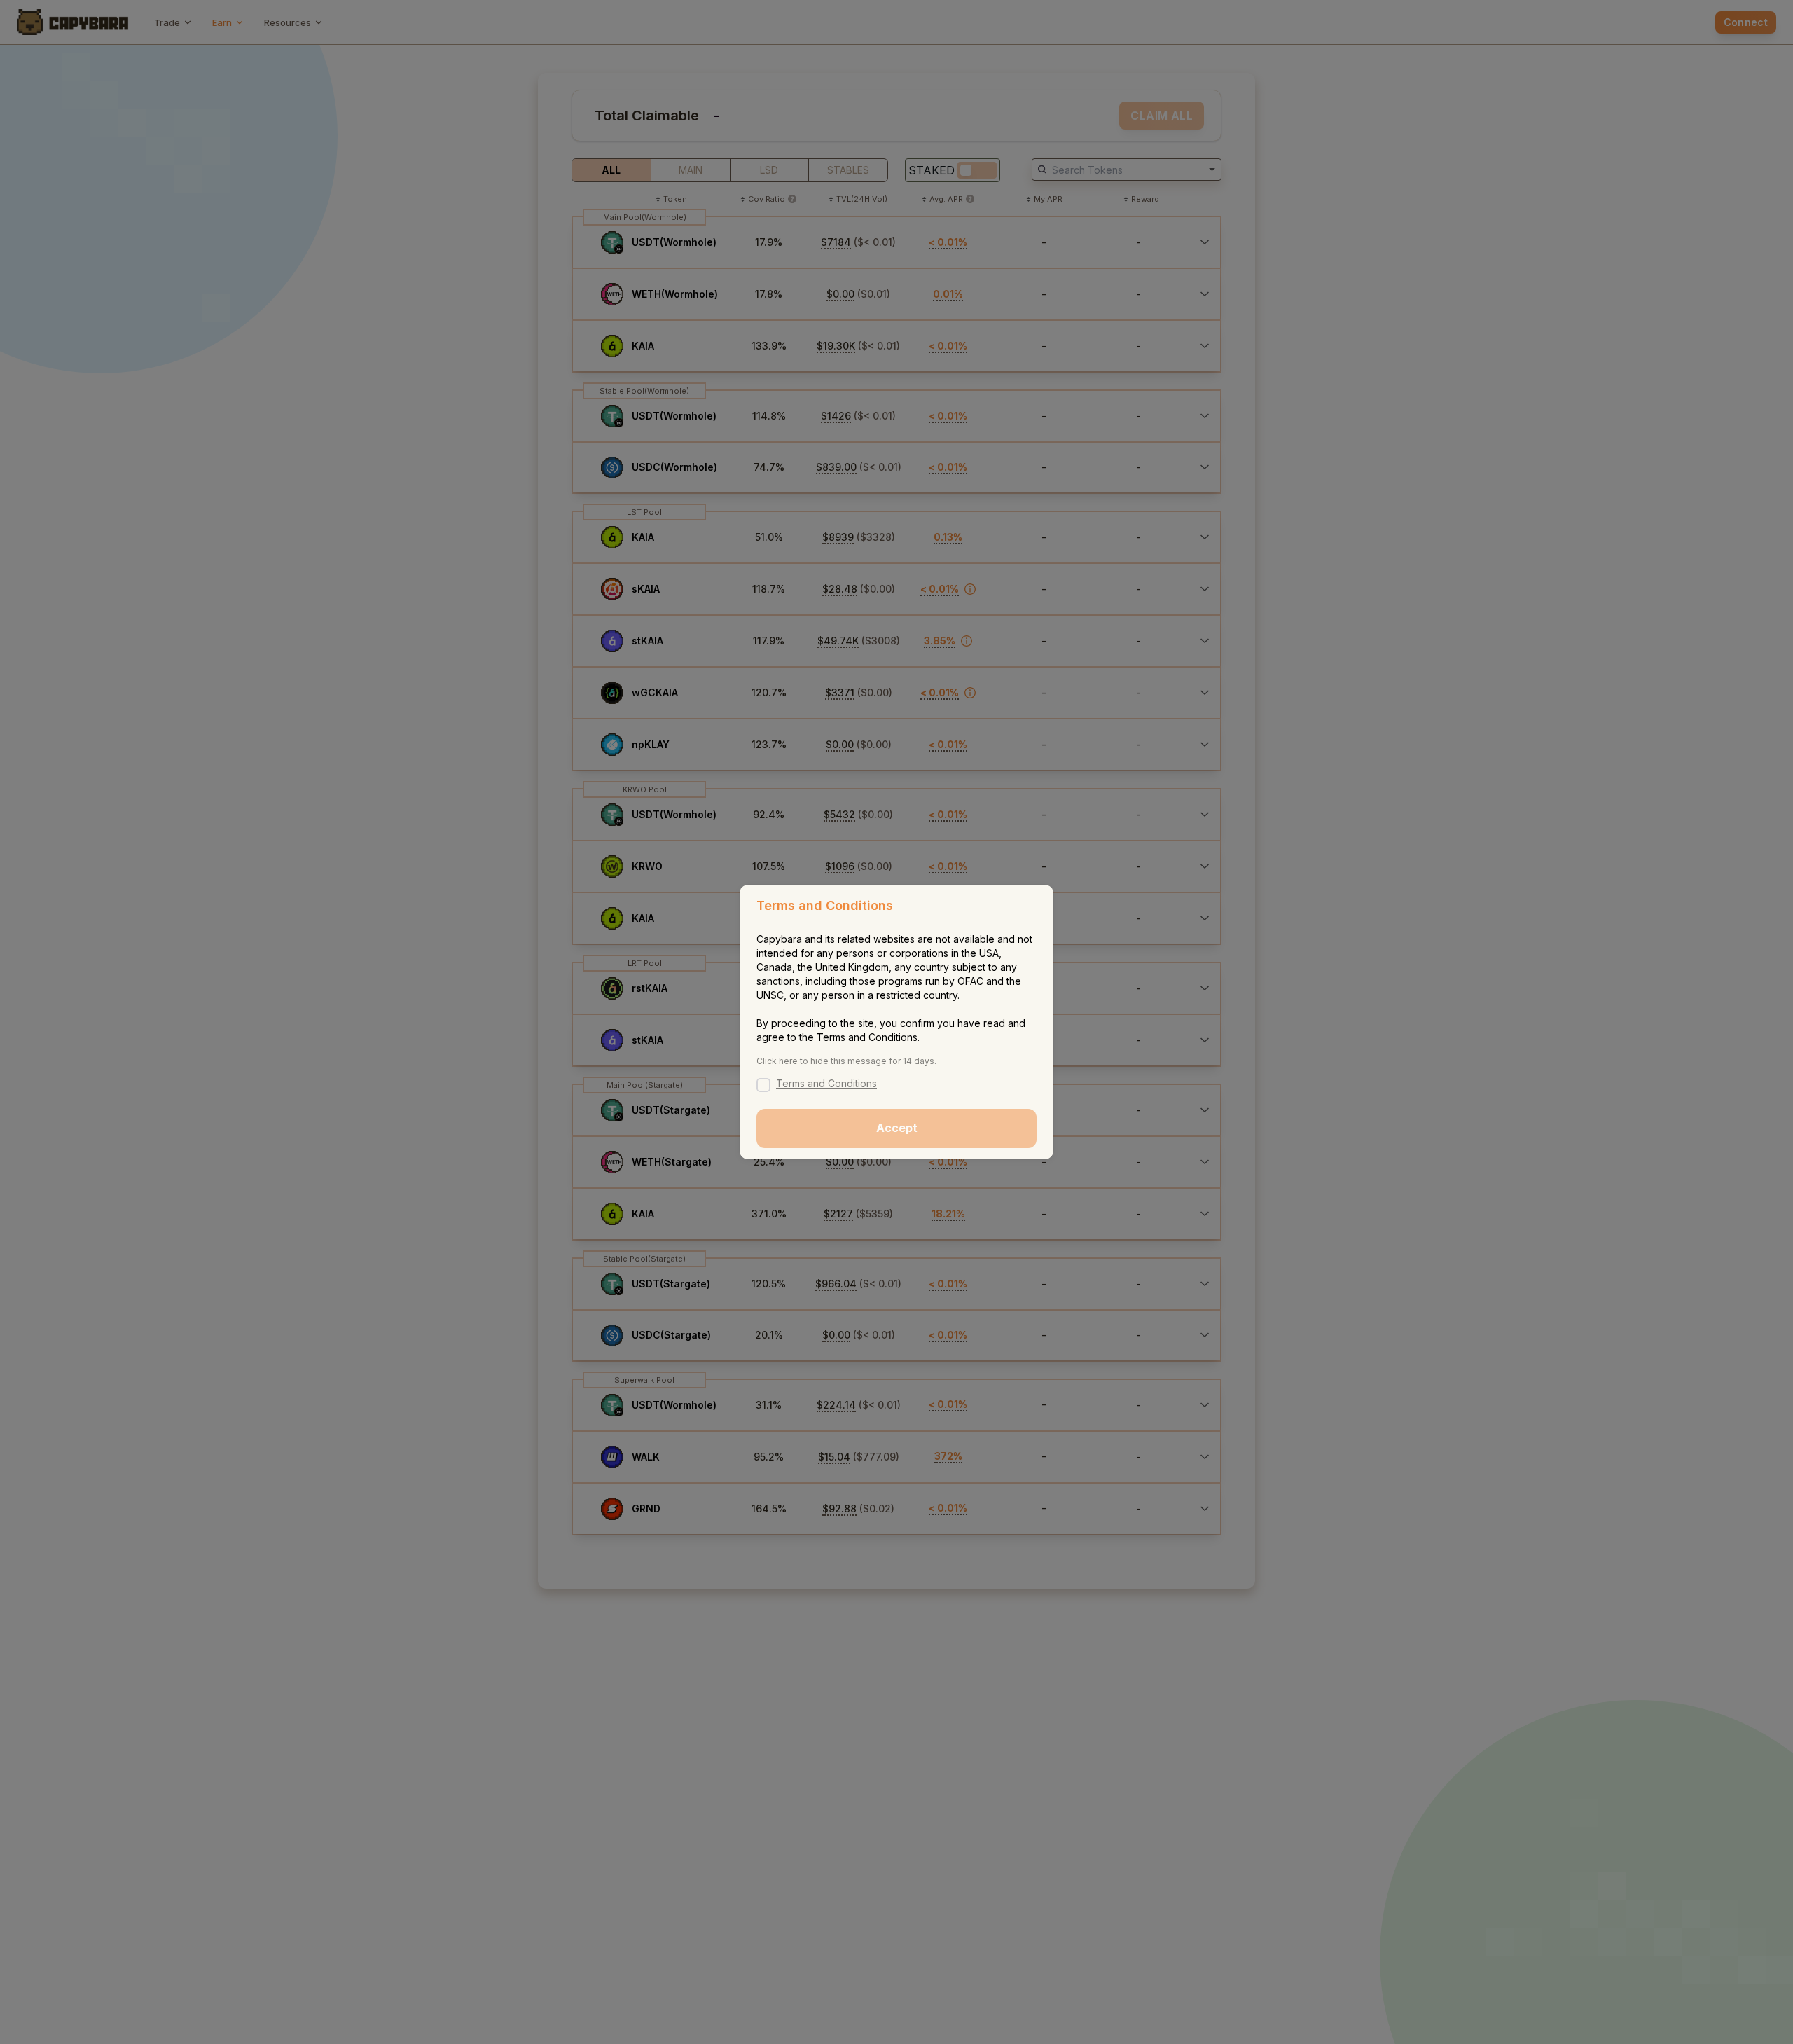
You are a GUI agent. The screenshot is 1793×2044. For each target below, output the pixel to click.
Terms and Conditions (826, 1083)
